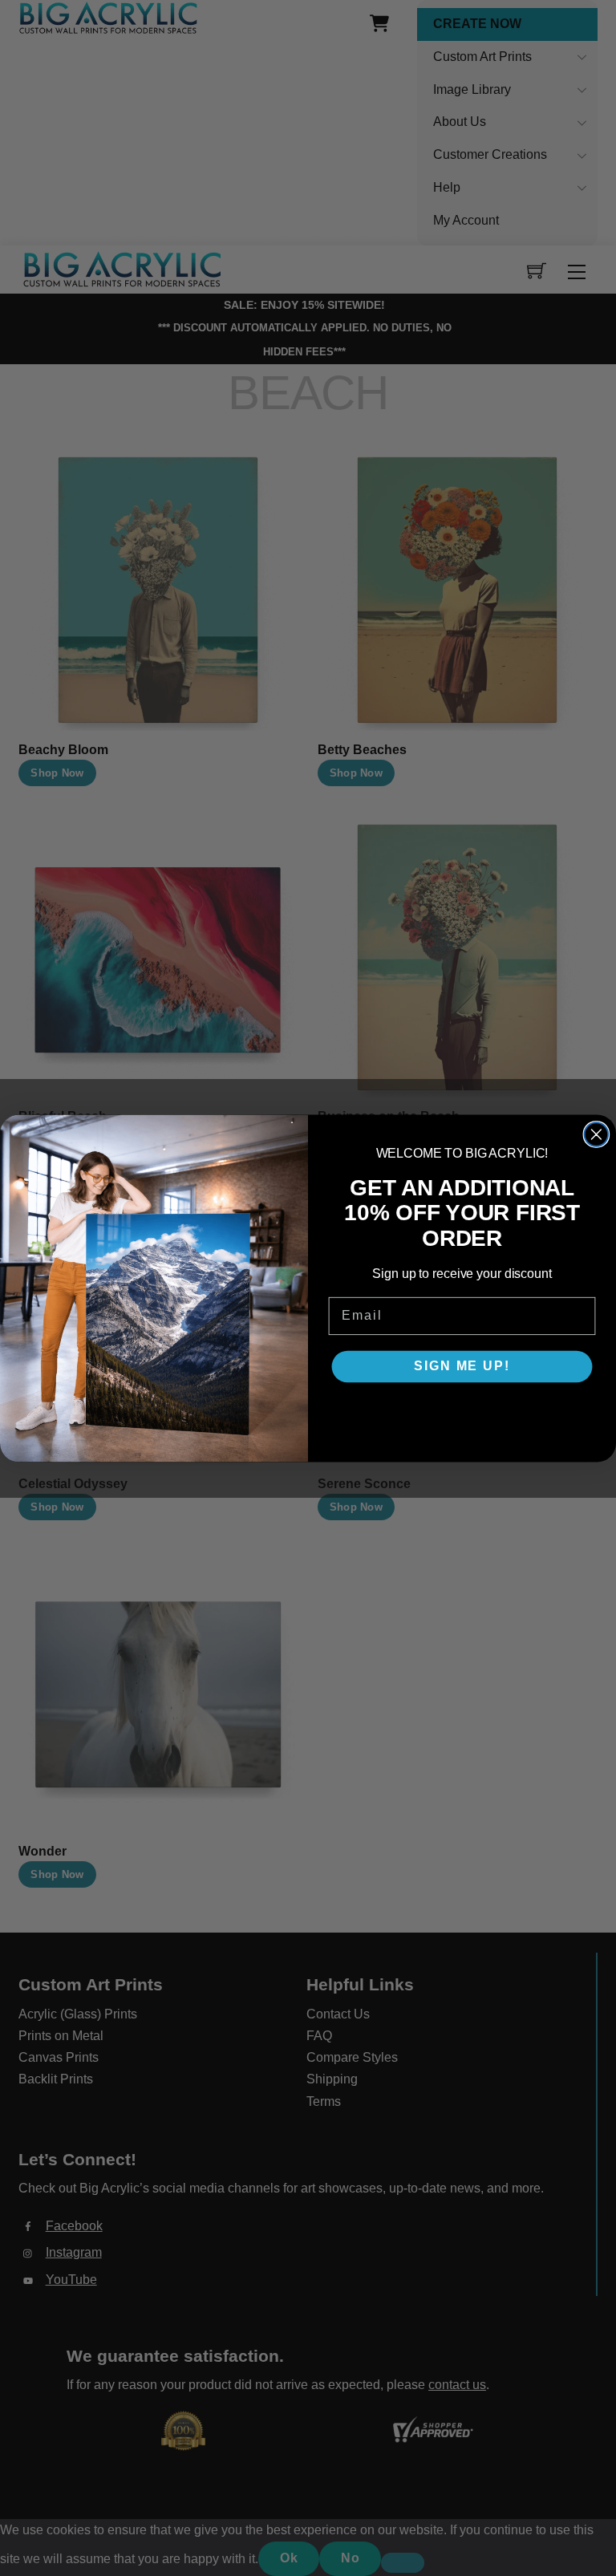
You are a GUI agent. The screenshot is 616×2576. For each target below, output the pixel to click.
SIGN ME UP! (462, 1366)
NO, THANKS (462, 1414)
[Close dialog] (597, 1134)
